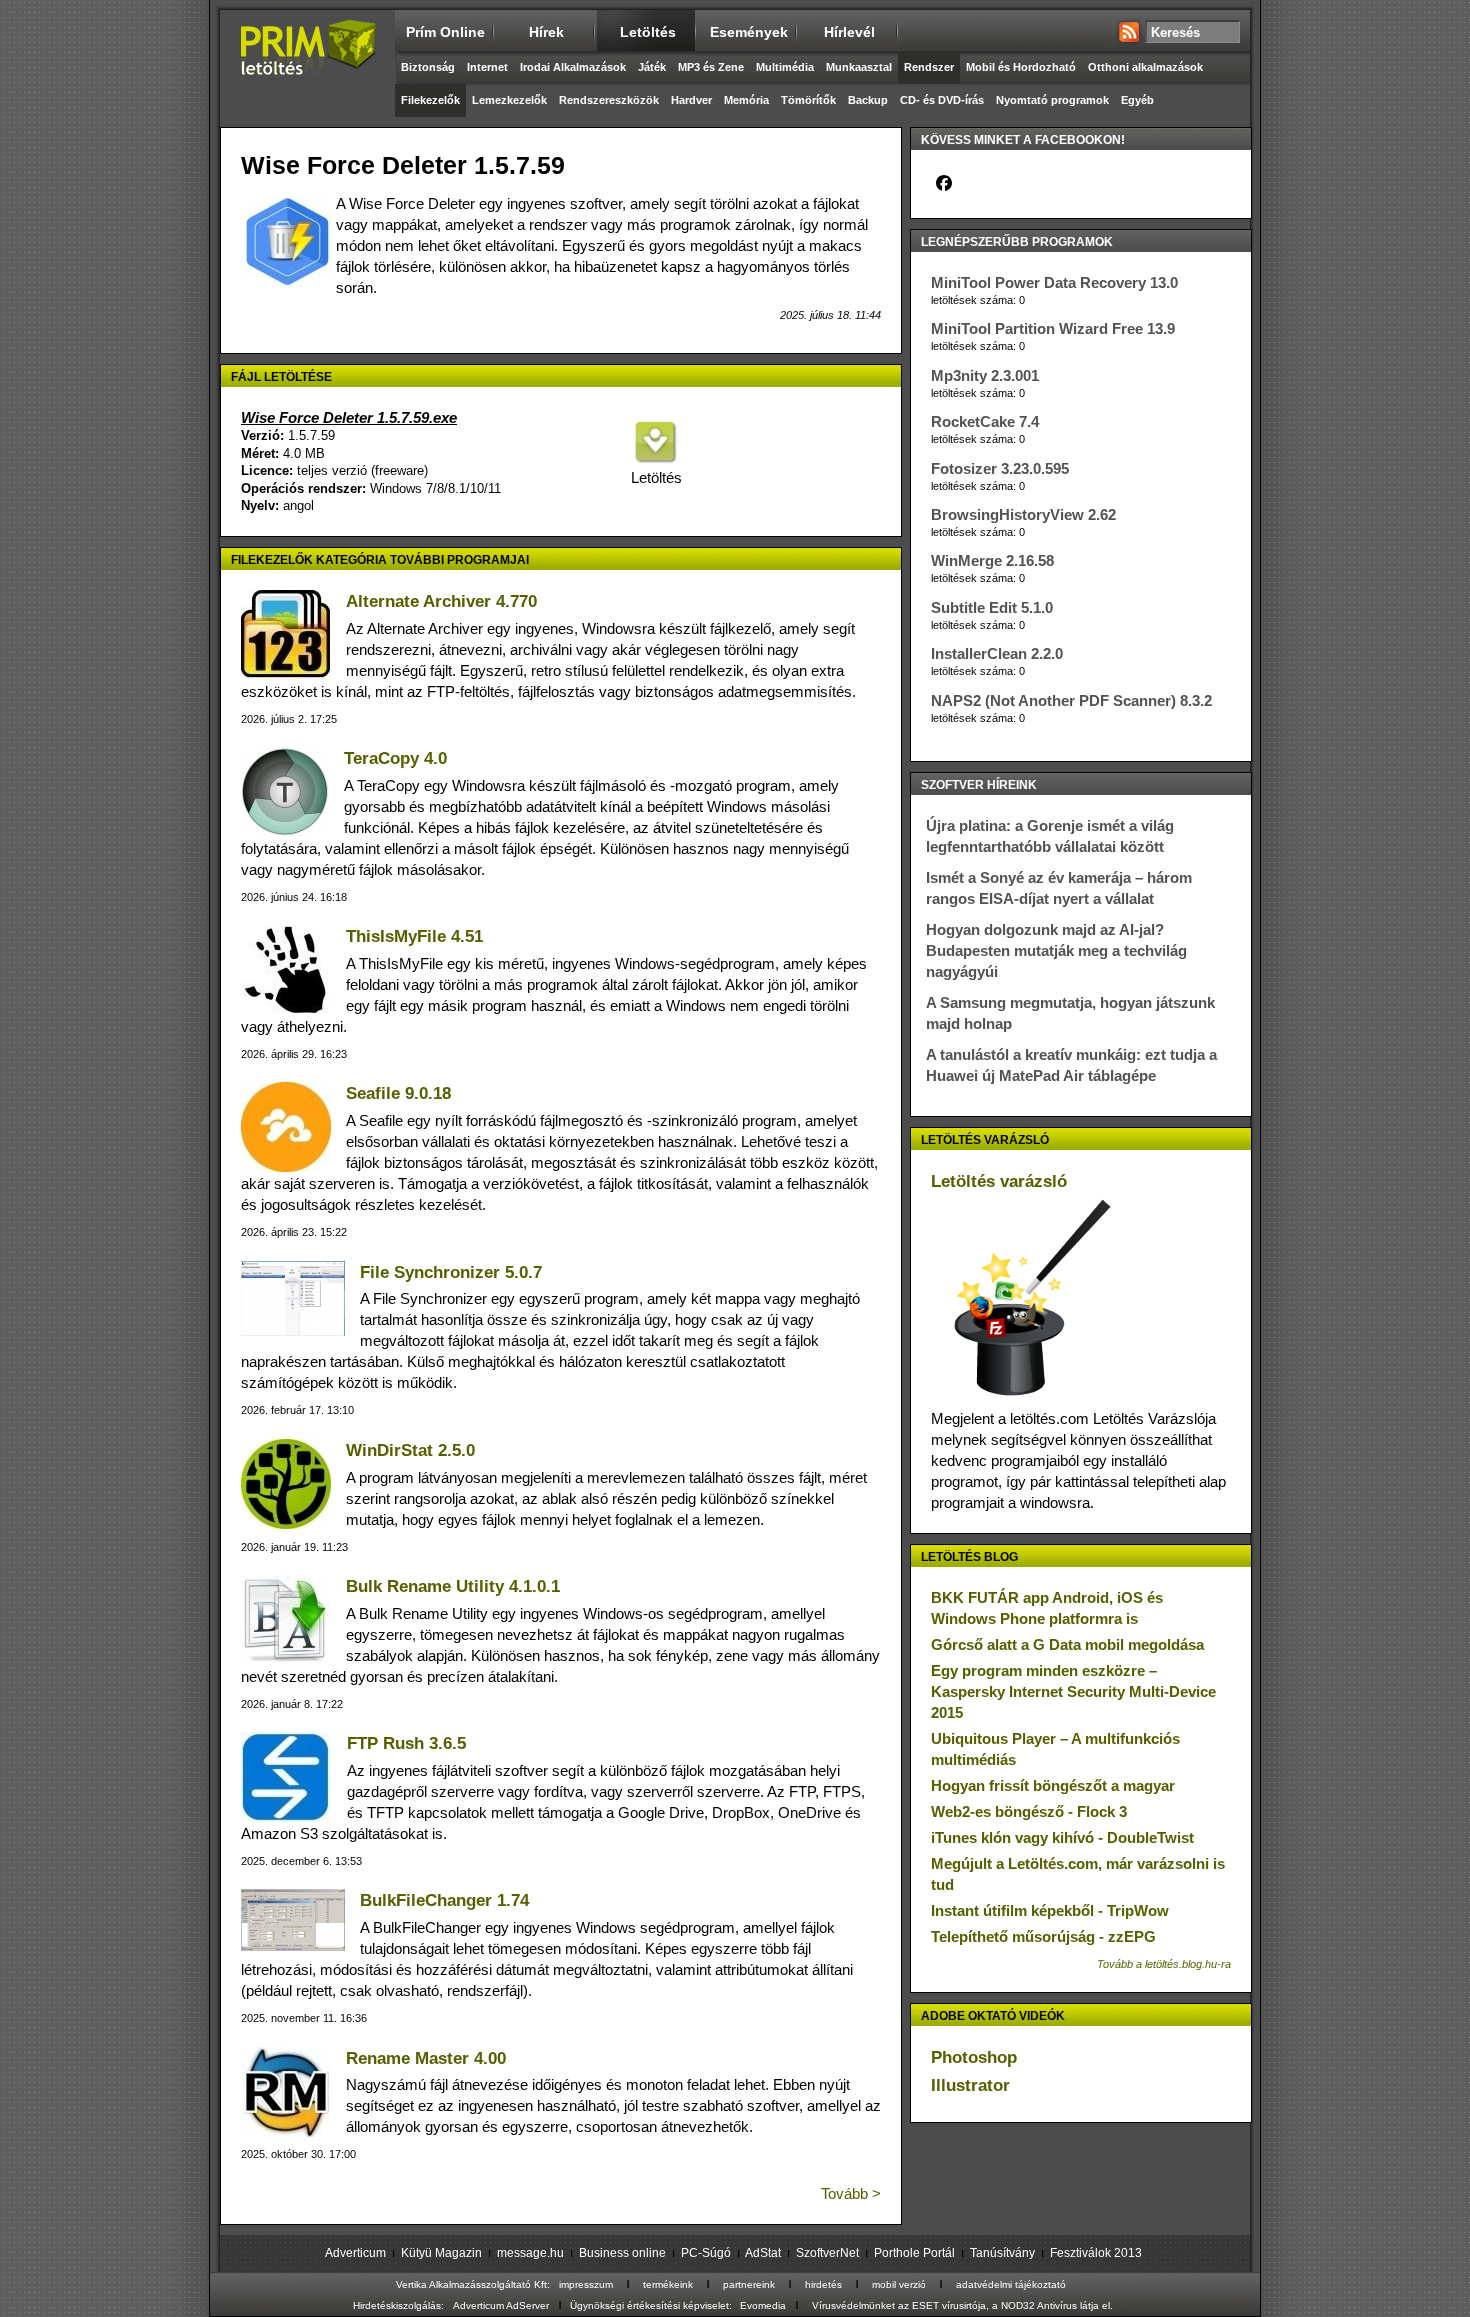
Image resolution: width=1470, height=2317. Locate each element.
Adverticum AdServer (501, 2305)
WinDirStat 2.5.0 (410, 1450)
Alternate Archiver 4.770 (441, 601)
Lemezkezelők (509, 100)
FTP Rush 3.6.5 (406, 1743)
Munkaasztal (859, 67)
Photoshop (974, 2057)
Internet (487, 67)
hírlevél (849, 32)
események (749, 32)
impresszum (586, 2284)
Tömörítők (808, 100)
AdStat (763, 2253)
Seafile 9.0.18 (398, 1093)
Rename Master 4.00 (426, 2058)
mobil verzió (899, 2284)
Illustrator (970, 2085)
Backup (868, 100)
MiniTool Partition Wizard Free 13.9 (1053, 328)
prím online (445, 32)
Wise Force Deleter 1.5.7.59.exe (349, 417)
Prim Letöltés (307, 65)
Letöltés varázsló (999, 1181)
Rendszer (929, 67)
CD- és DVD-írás (942, 100)
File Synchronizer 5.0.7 (451, 1272)
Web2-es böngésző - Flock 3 (1029, 1811)
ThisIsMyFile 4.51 (414, 936)
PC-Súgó (706, 2253)
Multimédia (785, 67)
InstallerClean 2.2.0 (997, 653)
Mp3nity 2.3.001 (985, 375)
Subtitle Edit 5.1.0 (992, 607)
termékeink (668, 2284)
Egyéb (1137, 100)
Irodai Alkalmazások (573, 67)
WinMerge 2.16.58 (992, 560)
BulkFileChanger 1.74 (444, 1900)
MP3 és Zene (711, 67)
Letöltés (655, 477)
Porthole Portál (914, 2253)
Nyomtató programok (1052, 100)
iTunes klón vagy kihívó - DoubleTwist (1062, 1837)
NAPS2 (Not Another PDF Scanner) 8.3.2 (1071, 700)
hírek (546, 32)
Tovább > (851, 2193)
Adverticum (355, 2253)
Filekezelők (430, 100)
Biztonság (428, 67)
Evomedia (763, 2305)
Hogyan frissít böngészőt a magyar (1053, 1785)
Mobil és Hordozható (1021, 67)
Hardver (691, 100)
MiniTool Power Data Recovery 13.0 (1054, 282)
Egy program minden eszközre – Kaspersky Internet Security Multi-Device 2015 (1073, 1691)
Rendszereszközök (609, 100)
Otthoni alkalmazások (1145, 67)
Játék (652, 67)
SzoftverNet (827, 2253)
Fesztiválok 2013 (1096, 2253)
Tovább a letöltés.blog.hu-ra (1164, 1964)
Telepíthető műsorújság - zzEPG (1043, 1936)
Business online (622, 2253)
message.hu (530, 2253)
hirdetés (823, 2284)
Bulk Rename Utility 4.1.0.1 (453, 1586)
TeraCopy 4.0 (395, 758)
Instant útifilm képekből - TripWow (1050, 1910)
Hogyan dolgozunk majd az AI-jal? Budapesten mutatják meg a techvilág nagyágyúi (1056, 950)
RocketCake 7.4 (985, 421)
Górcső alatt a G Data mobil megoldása (1067, 1644)
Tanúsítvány (1002, 2253)
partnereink (749, 2284)
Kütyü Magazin (441, 2253)
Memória (746, 100)
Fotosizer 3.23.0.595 (1000, 468)
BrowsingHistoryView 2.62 (1023, 514)
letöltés (648, 32)
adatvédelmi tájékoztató (1011, 2284)
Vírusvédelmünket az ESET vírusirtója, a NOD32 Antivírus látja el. (962, 2305)
